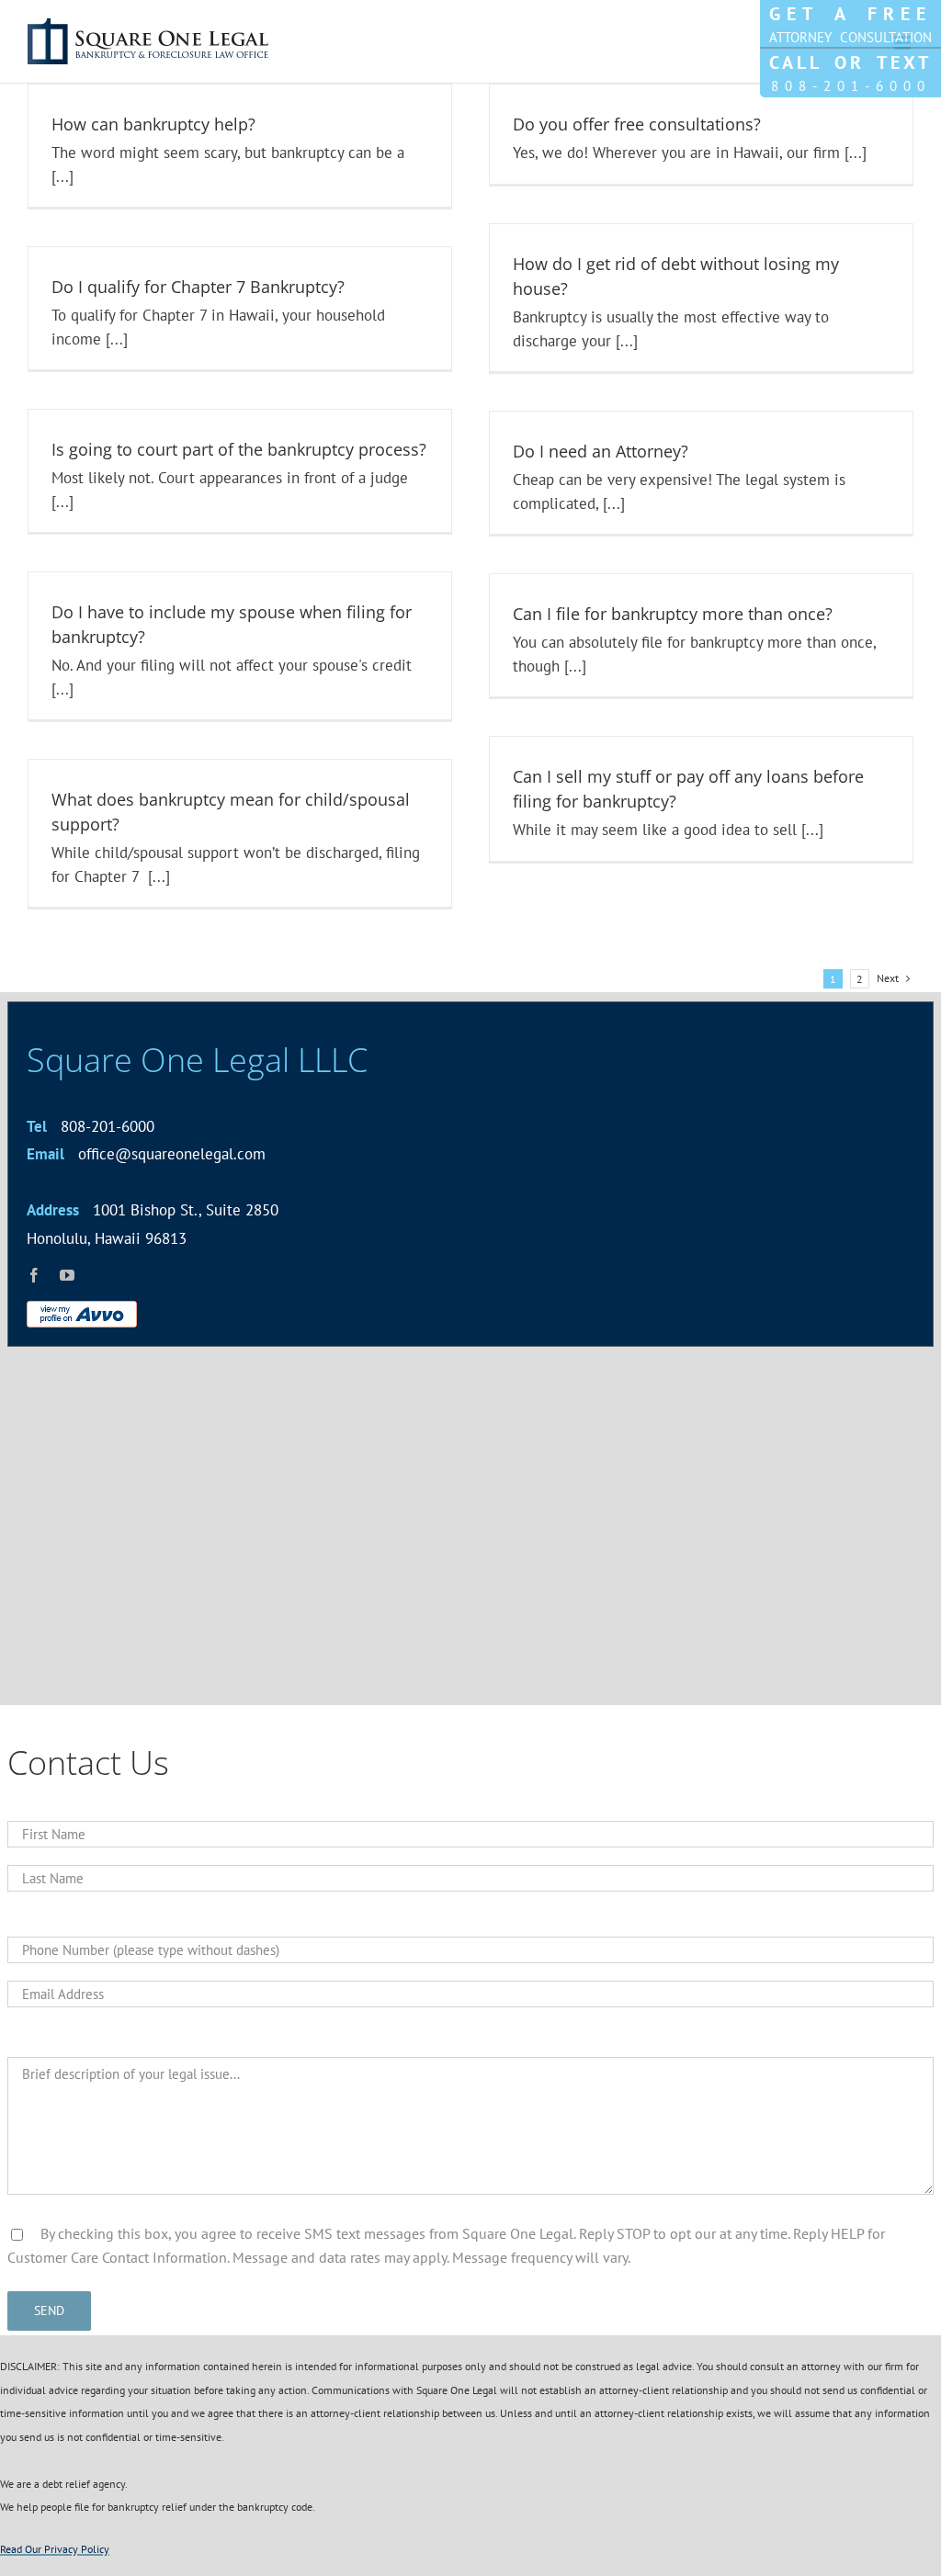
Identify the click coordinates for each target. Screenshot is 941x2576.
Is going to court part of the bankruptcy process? (239, 449)
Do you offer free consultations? (637, 124)
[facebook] (34, 1275)
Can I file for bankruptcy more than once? (673, 614)
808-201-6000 (91, 1126)
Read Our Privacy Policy (55, 2549)
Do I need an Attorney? (601, 451)
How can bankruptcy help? (153, 124)
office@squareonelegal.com (146, 1154)
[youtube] (67, 1275)
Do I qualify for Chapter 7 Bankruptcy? (198, 287)
